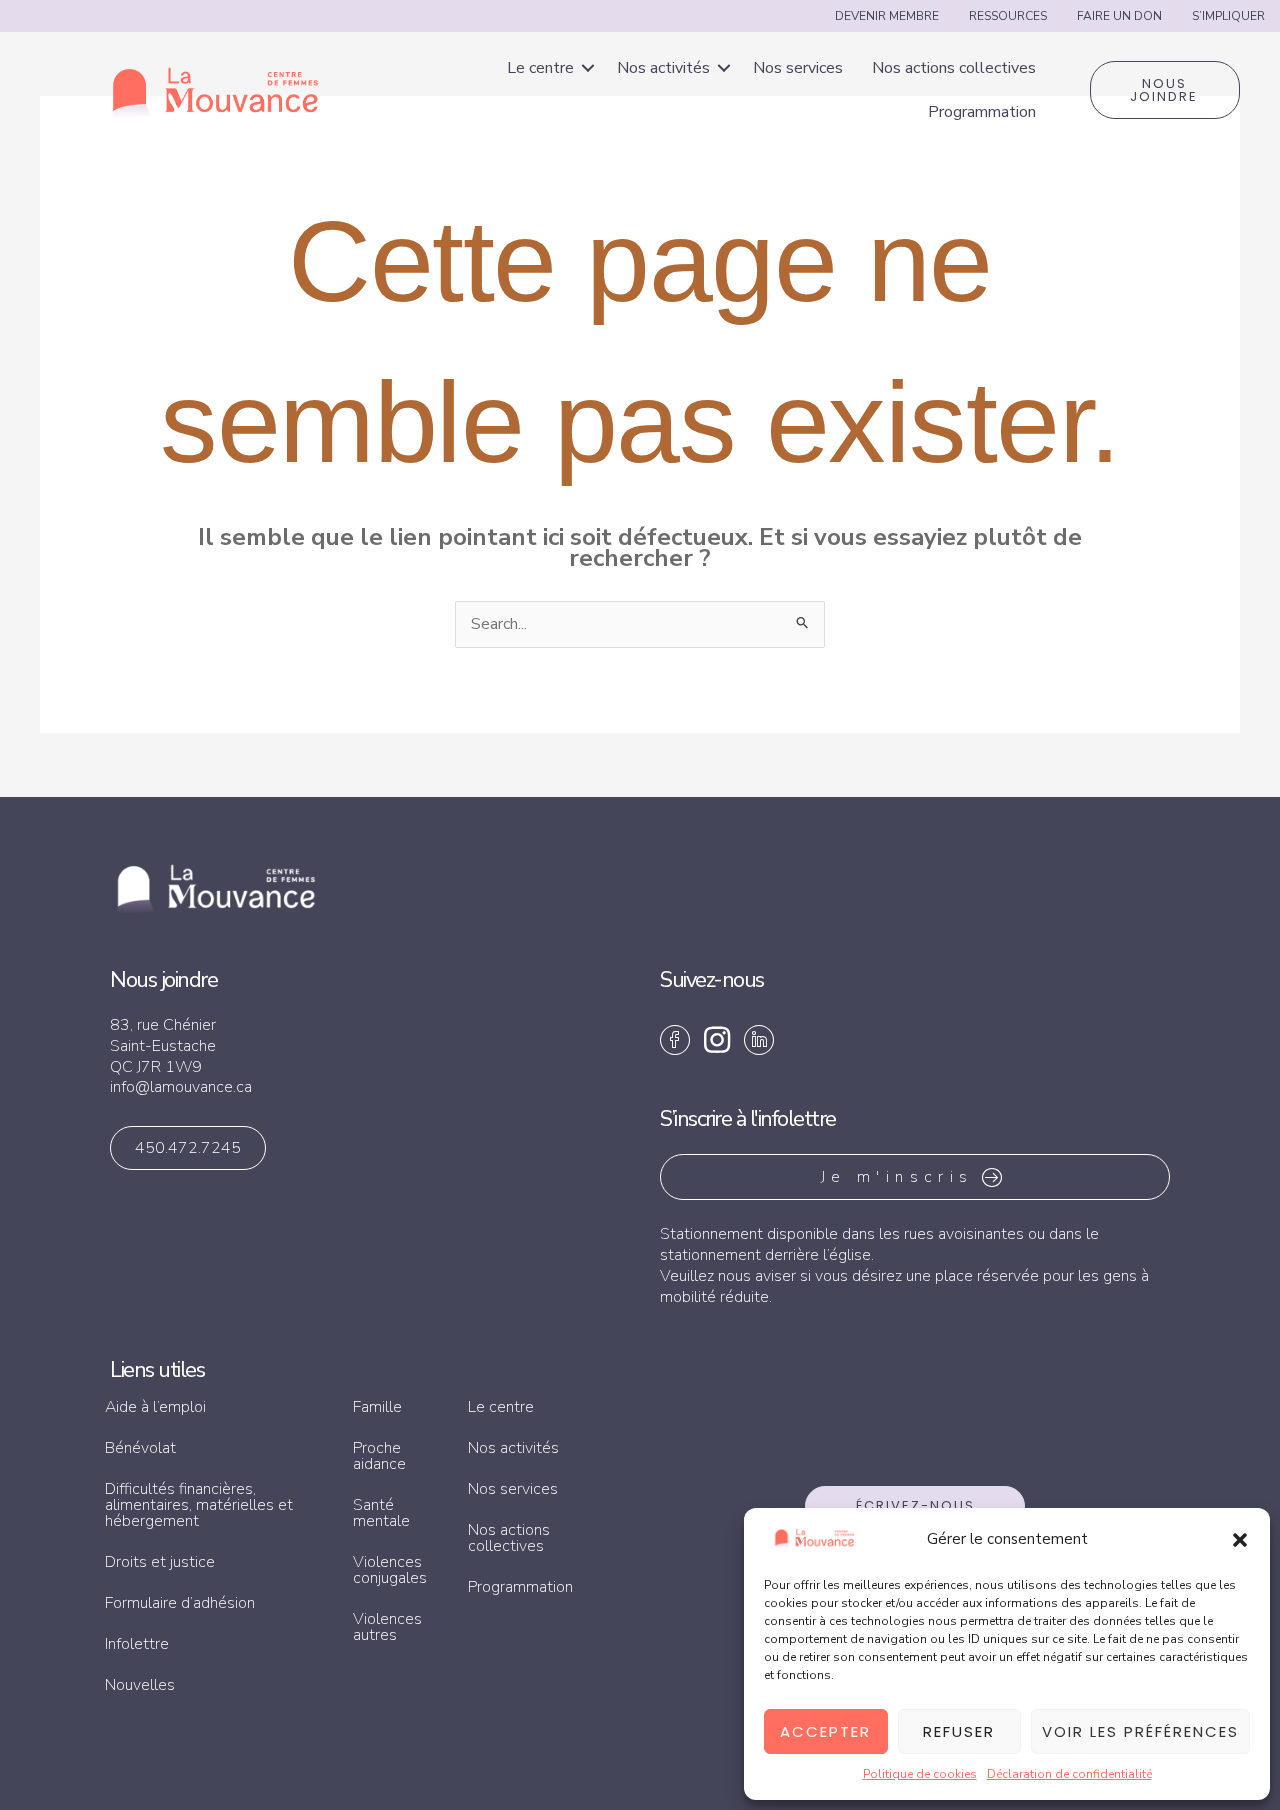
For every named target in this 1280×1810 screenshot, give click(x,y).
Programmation (982, 112)
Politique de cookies (920, 1774)
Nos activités (663, 68)
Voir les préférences (1140, 1731)
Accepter (825, 1731)
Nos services (798, 68)
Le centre (540, 68)
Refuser (959, 1731)
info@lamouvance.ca (181, 1087)
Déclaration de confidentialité (1069, 1774)
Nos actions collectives (954, 68)
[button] (1240, 1540)
